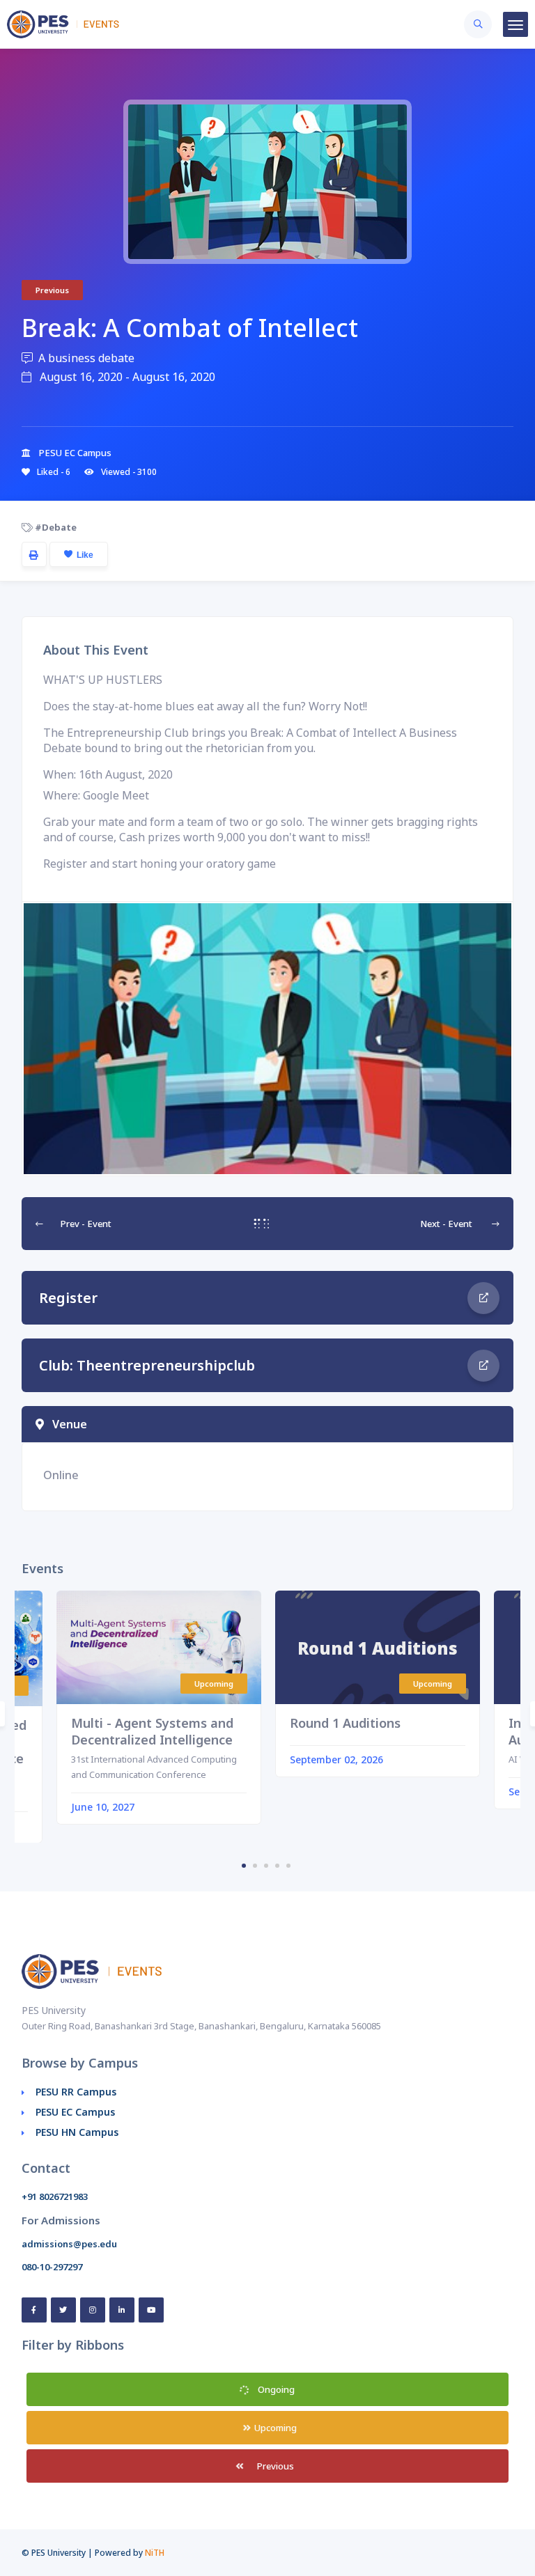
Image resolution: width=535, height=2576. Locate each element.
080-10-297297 (52, 2267)
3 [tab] (266, 1866)
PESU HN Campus (77, 2132)
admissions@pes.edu (69, 2244)
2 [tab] (255, 1866)
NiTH (155, 2553)
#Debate (55, 527)
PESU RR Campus (76, 2092)
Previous (274, 2466)
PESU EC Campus (75, 2112)
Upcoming (274, 2428)
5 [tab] (288, 1866)
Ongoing (275, 2389)
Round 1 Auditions (345, 1723)
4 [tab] (277, 1866)
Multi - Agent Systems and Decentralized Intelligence (152, 1731)
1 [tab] (244, 1866)
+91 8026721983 (55, 2196)
